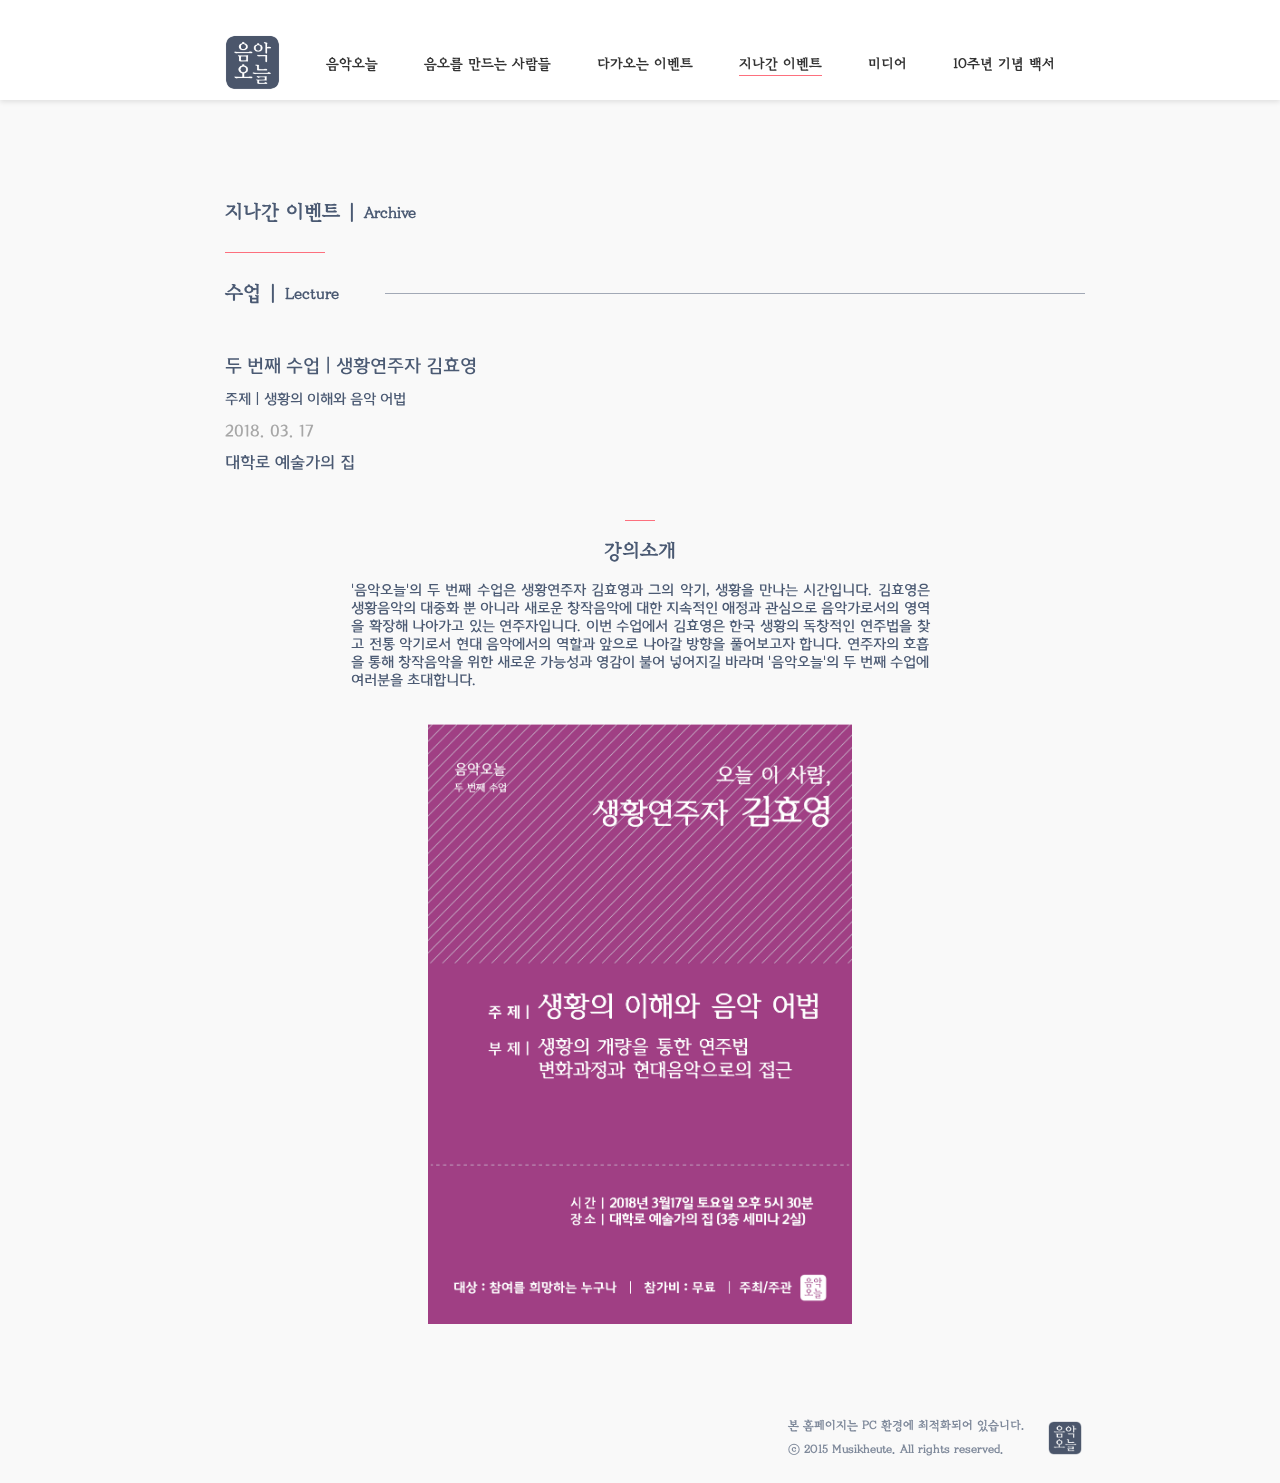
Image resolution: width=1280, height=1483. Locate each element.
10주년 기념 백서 (1004, 64)
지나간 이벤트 (780, 64)
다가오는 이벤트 (645, 64)
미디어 (887, 64)
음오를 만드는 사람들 (487, 64)
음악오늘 (352, 64)
